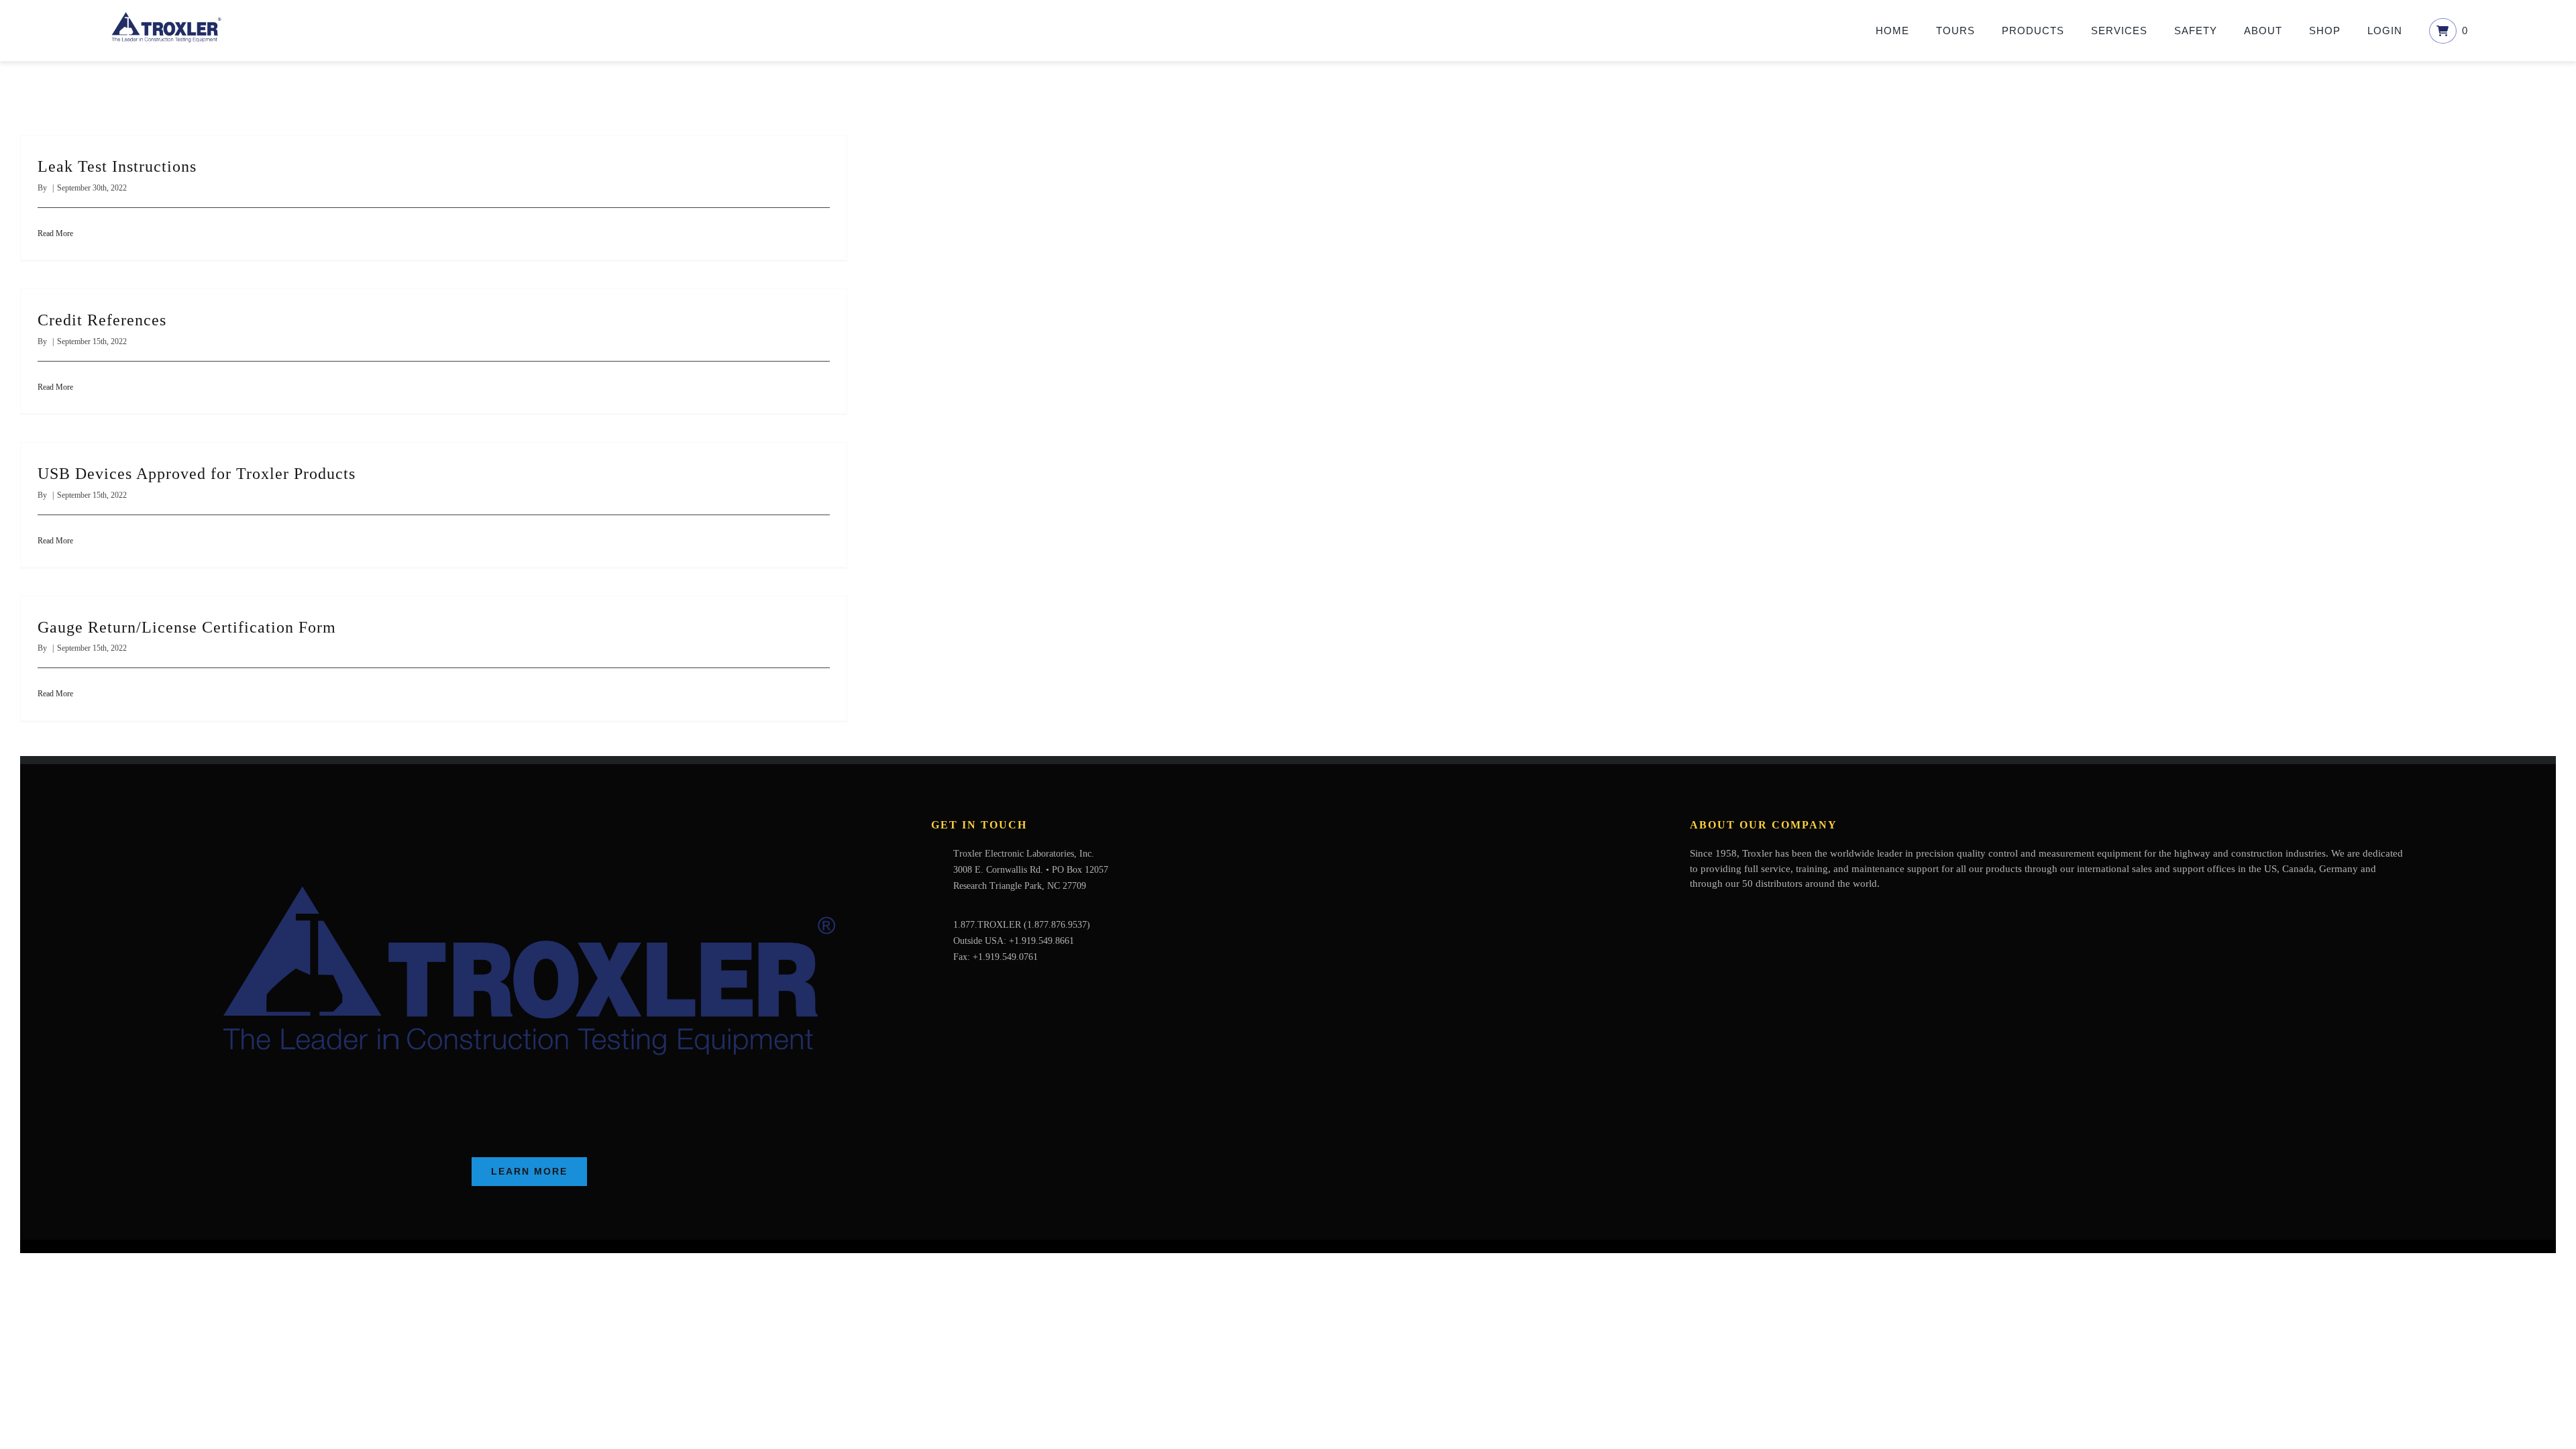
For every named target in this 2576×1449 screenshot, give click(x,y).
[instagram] (1758, 910)
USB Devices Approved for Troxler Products (197, 474)
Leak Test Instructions (117, 166)
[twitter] (1715, 910)
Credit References (102, 320)
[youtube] (1737, 910)
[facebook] (1694, 910)
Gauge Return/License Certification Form (187, 627)
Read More (55, 233)
